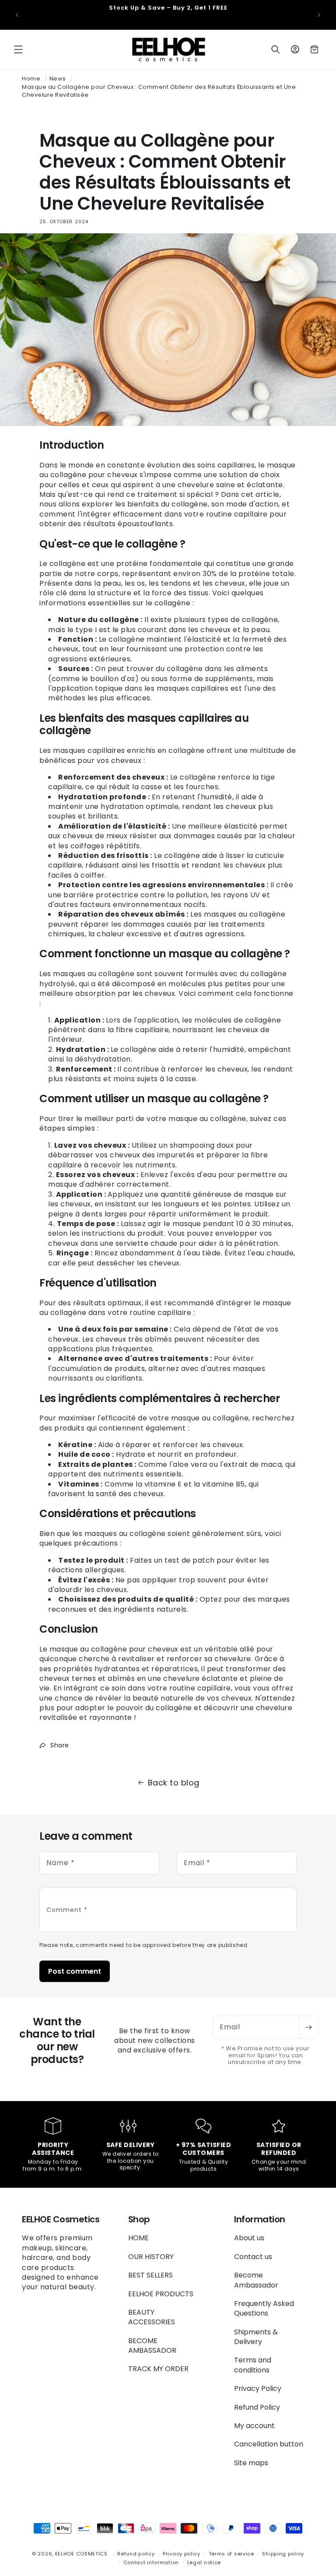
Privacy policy (182, 2554)
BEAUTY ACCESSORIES (152, 2317)
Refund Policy (257, 2407)
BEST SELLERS (150, 2275)
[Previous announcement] (17, 15)
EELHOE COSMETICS (81, 2554)
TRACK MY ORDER (158, 2369)
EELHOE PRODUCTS (161, 2294)
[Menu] (18, 49)
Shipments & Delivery (256, 2337)
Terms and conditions (253, 2365)
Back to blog (174, 1783)
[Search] (276, 49)
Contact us (253, 2257)
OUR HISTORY (151, 2257)
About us (249, 2238)
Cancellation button (269, 2444)
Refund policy (136, 2554)
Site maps (251, 2463)
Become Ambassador (256, 2280)
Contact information (151, 2562)
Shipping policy (283, 2554)
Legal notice (204, 2562)
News (58, 79)
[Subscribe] (308, 2027)
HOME (138, 2238)
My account (254, 2426)
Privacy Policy (258, 2388)
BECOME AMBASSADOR (152, 2346)
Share (60, 1745)
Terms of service (231, 2554)
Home (31, 79)
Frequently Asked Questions (264, 2308)
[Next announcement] (319, 15)
